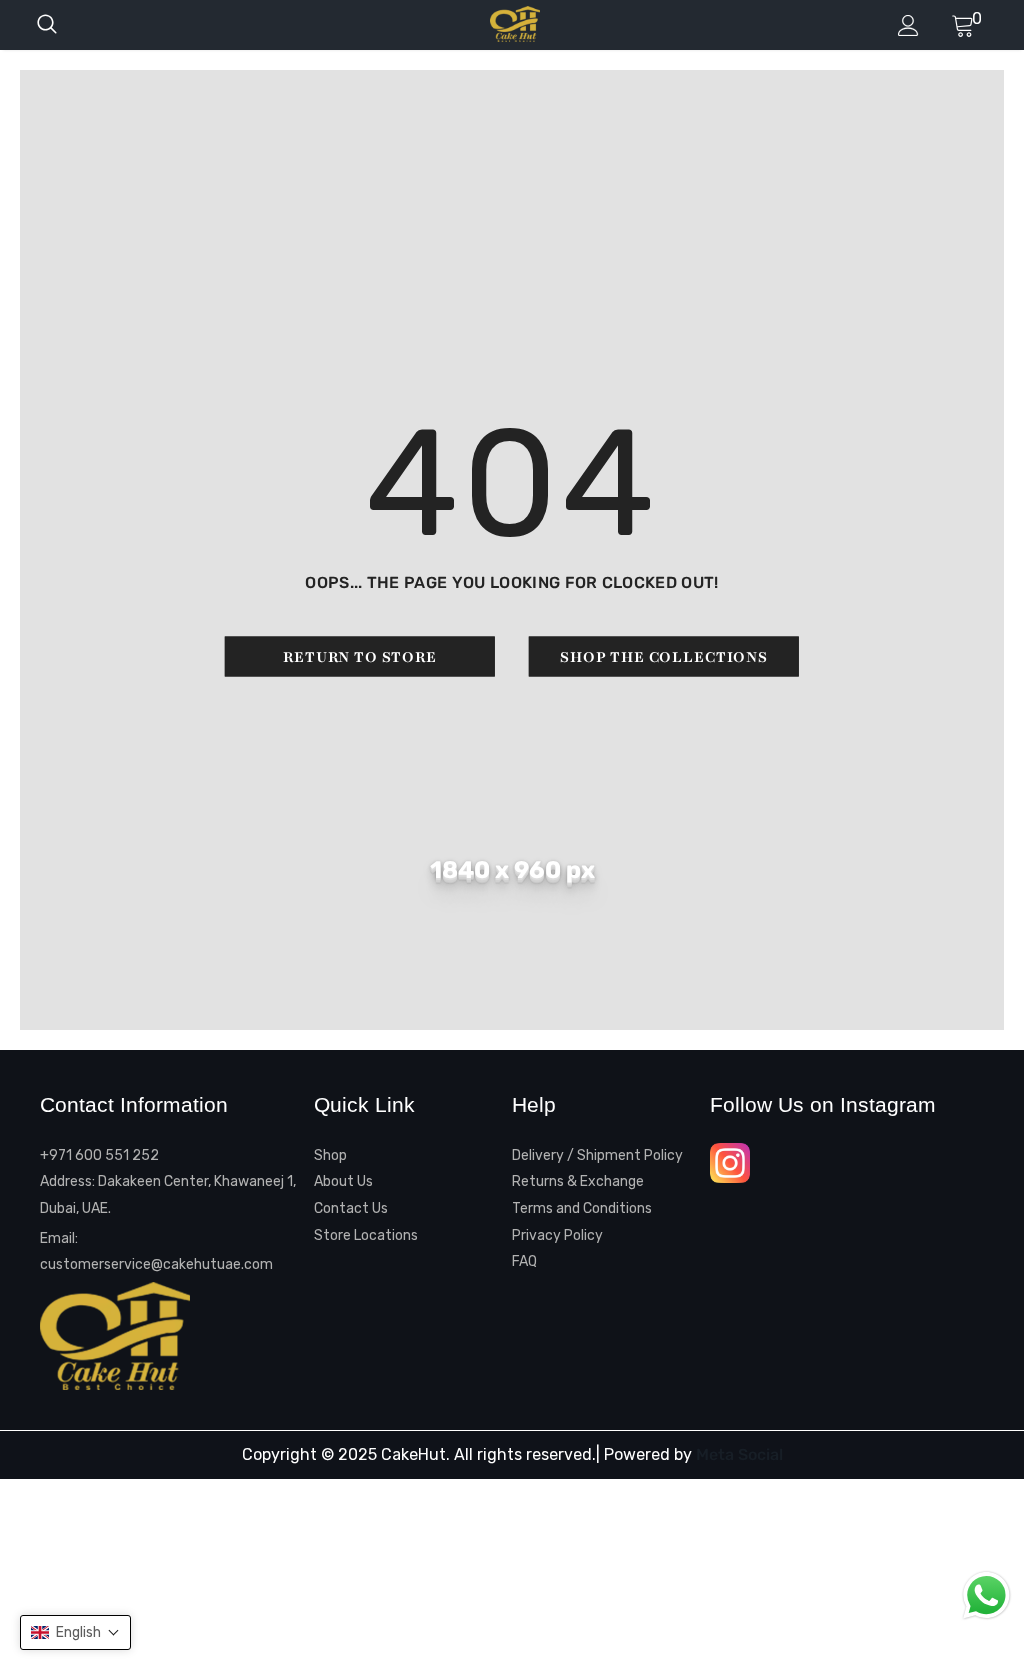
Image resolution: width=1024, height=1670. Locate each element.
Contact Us (351, 1208)
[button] (75, 1632)
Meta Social (739, 1454)
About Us (343, 1181)
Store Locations (366, 1235)
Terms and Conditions (582, 1208)
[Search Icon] (67, 25)
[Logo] (515, 24)
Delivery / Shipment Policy (597, 1155)
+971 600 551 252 (99, 1155)
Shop (330, 1155)
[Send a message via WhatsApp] (986, 1595)
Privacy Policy (557, 1235)
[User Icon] (908, 25)
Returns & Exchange (578, 1181)
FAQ (524, 1261)
